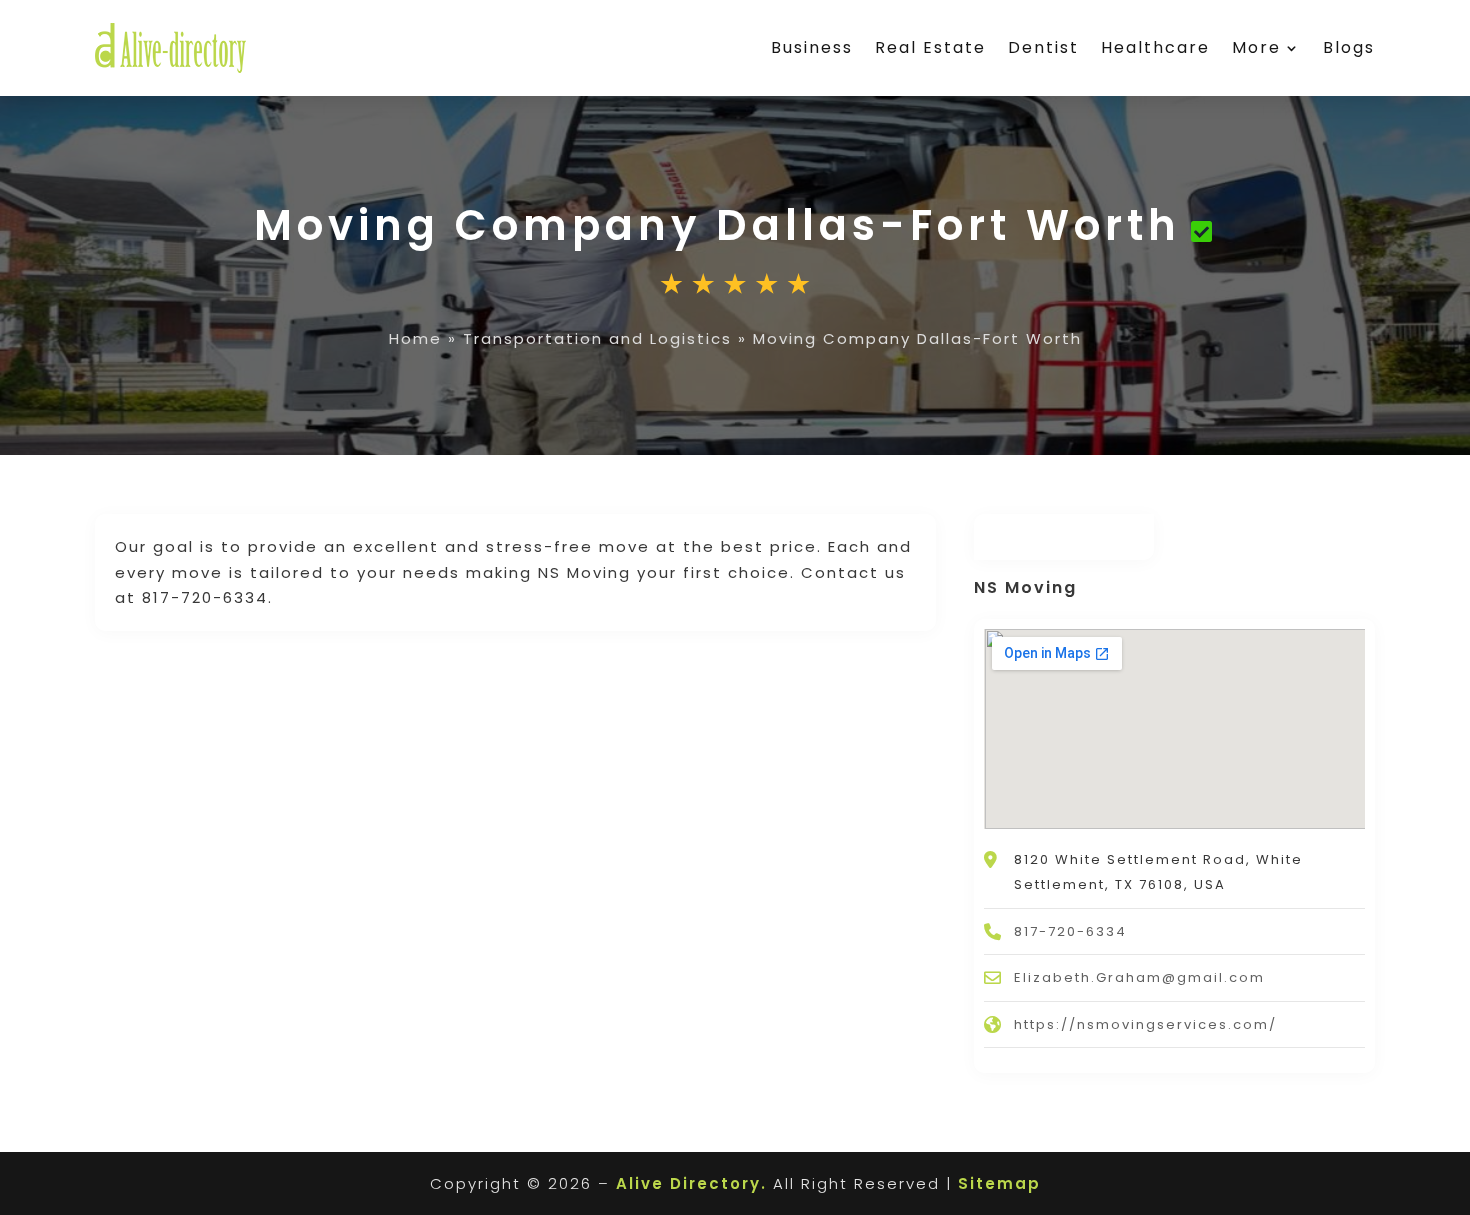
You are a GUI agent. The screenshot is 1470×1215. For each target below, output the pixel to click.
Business (812, 47)
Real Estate (930, 47)
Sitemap (999, 1183)
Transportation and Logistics (597, 338)
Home (415, 338)
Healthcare (1155, 47)
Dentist (1043, 47)
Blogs (1349, 47)
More (1256, 47)
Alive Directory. (691, 1183)
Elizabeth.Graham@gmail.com (1139, 977)
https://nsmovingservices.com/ (1145, 1024)
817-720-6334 (1070, 931)
